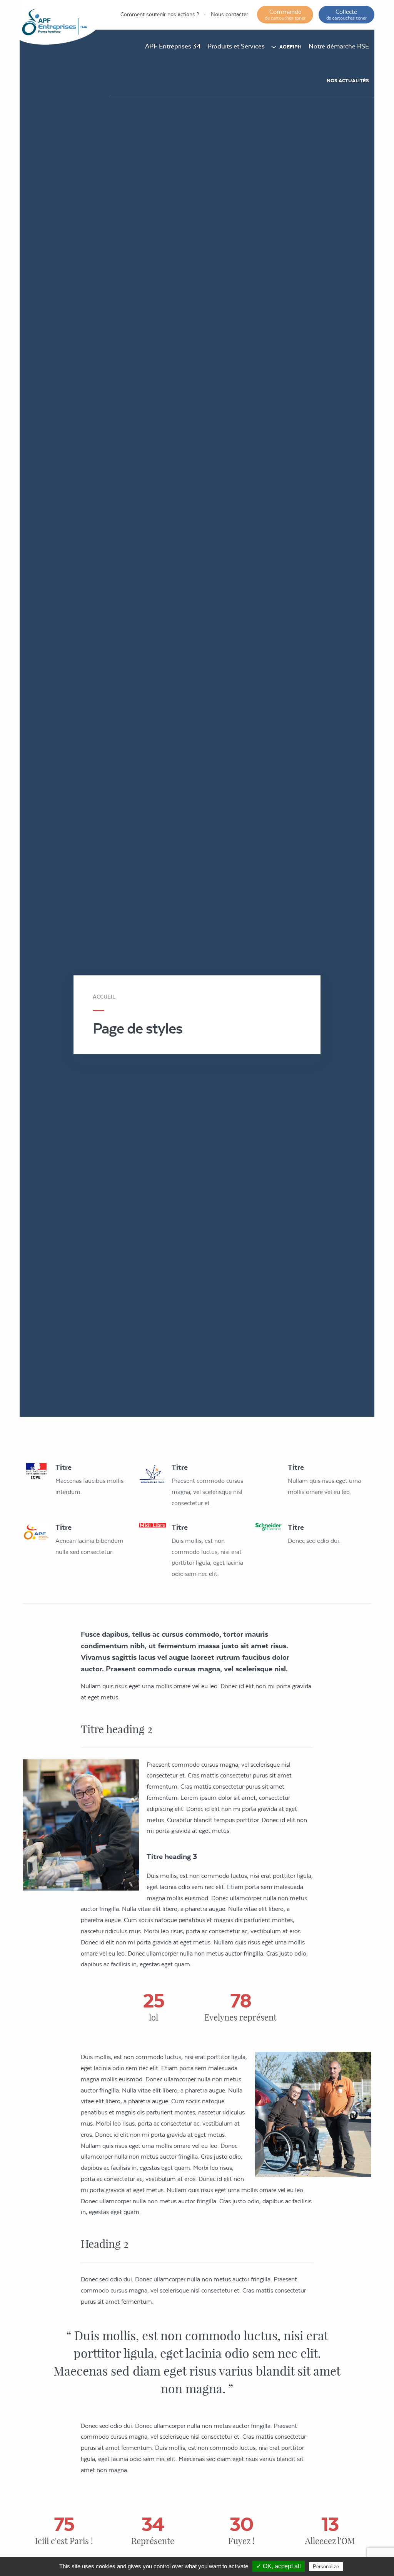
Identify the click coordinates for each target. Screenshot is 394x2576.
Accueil (104, 997)
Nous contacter (230, 14)
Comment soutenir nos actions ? (160, 14)
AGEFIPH (290, 47)
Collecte (346, 14)
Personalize (326, 2567)
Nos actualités (348, 81)
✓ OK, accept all (279, 2566)
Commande (285, 14)
